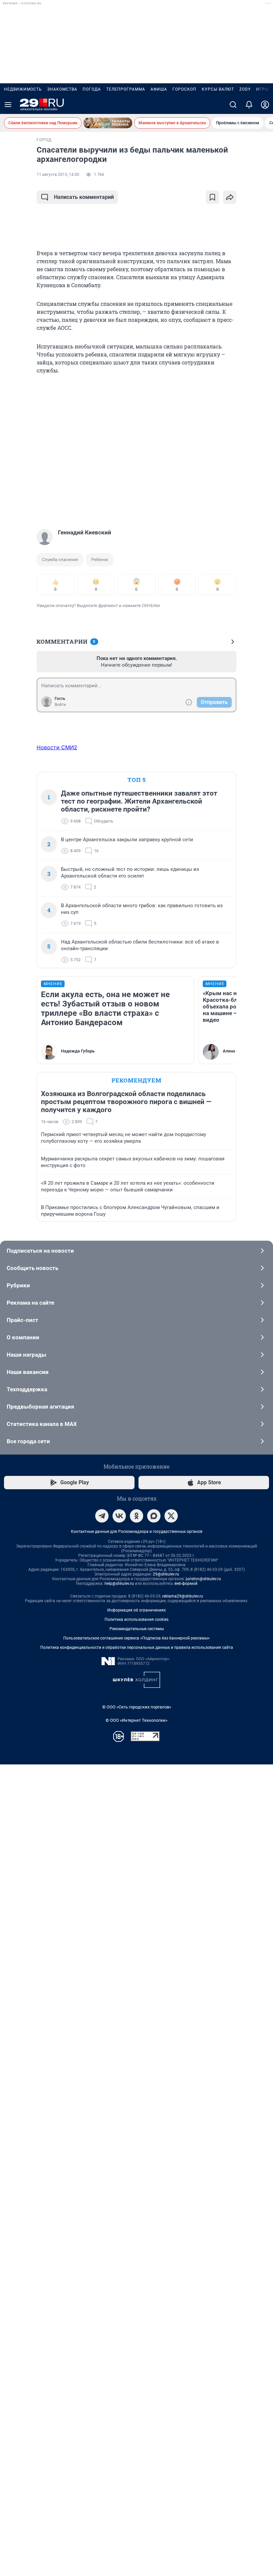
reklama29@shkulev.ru (183, 1596)
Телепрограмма (126, 89)
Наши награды (26, 1355)
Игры (262, 89)
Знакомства (62, 89)
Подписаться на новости (40, 1251)
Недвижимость (23, 89)
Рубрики (18, 1285)
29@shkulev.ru (166, 1574)
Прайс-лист (22, 1320)
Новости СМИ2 (57, 747)
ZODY (245, 89)
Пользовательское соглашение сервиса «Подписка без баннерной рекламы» (136, 1638)
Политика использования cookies (136, 1619)
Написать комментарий (84, 197)
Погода (92, 89)
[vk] (119, 1516)
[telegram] (102, 1516)
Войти (60, 705)
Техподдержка (27, 1389)
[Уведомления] (249, 105)
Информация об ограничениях (136, 1610)
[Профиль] (265, 105)
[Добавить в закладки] (212, 197)
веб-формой (186, 1584)
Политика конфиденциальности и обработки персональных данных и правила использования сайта (137, 1647)
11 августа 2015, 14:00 (58, 175)
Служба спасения (60, 560)
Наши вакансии (28, 1372)
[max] (154, 1516)
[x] (171, 1516)
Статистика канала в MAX (42, 1424)
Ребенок (100, 560)
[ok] (136, 1516)
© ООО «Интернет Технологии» (136, 1720)
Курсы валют (218, 89)
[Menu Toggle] (8, 105)
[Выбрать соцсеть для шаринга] (230, 197)
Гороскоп (184, 89)
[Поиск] (233, 105)
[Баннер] (108, 123)
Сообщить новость (32, 1268)
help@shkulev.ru (119, 1584)
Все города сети (28, 1441)
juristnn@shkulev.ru (203, 1579)
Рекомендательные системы (137, 1629)
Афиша (159, 89)
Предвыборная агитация (40, 1407)
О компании (23, 1337)
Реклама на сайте (30, 1303)
